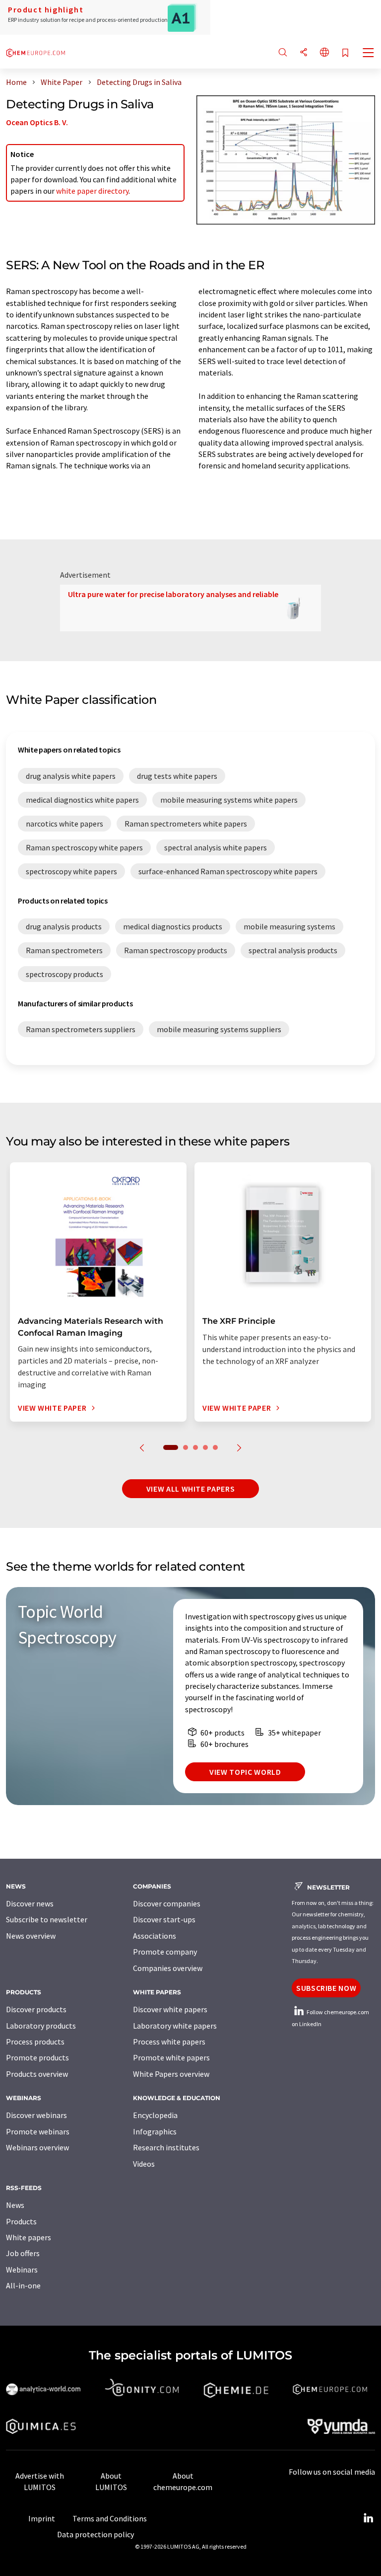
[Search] (283, 53)
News (15, 2205)
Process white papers (169, 2042)
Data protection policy (95, 2534)
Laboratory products (41, 2026)
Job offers (23, 2253)
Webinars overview (37, 2147)
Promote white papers (171, 2057)
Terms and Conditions (110, 2518)
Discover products (36, 2009)
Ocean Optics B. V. (37, 122)
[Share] (304, 53)
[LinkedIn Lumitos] (368, 2518)
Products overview (37, 2074)
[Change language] (324, 53)
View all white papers (190, 1489)
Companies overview (168, 1968)
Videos (144, 2164)
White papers (29, 2237)
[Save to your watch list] (345, 53)
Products (21, 2221)
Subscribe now (326, 1988)
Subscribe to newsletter (47, 1919)
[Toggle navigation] (369, 54)
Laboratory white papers (175, 2026)
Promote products (37, 2057)
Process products (35, 2042)
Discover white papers (170, 2009)
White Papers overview (171, 2074)
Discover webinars (36, 2115)
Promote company (165, 1952)
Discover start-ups (164, 1919)
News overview (31, 1936)
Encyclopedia (155, 2115)
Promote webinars (38, 2131)
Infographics (155, 2131)
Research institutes (166, 2147)
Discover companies (167, 1903)
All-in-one (23, 2285)
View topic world (245, 1772)
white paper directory (92, 191)
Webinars (22, 2270)
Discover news (30, 1903)
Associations (155, 1936)
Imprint (42, 2518)
